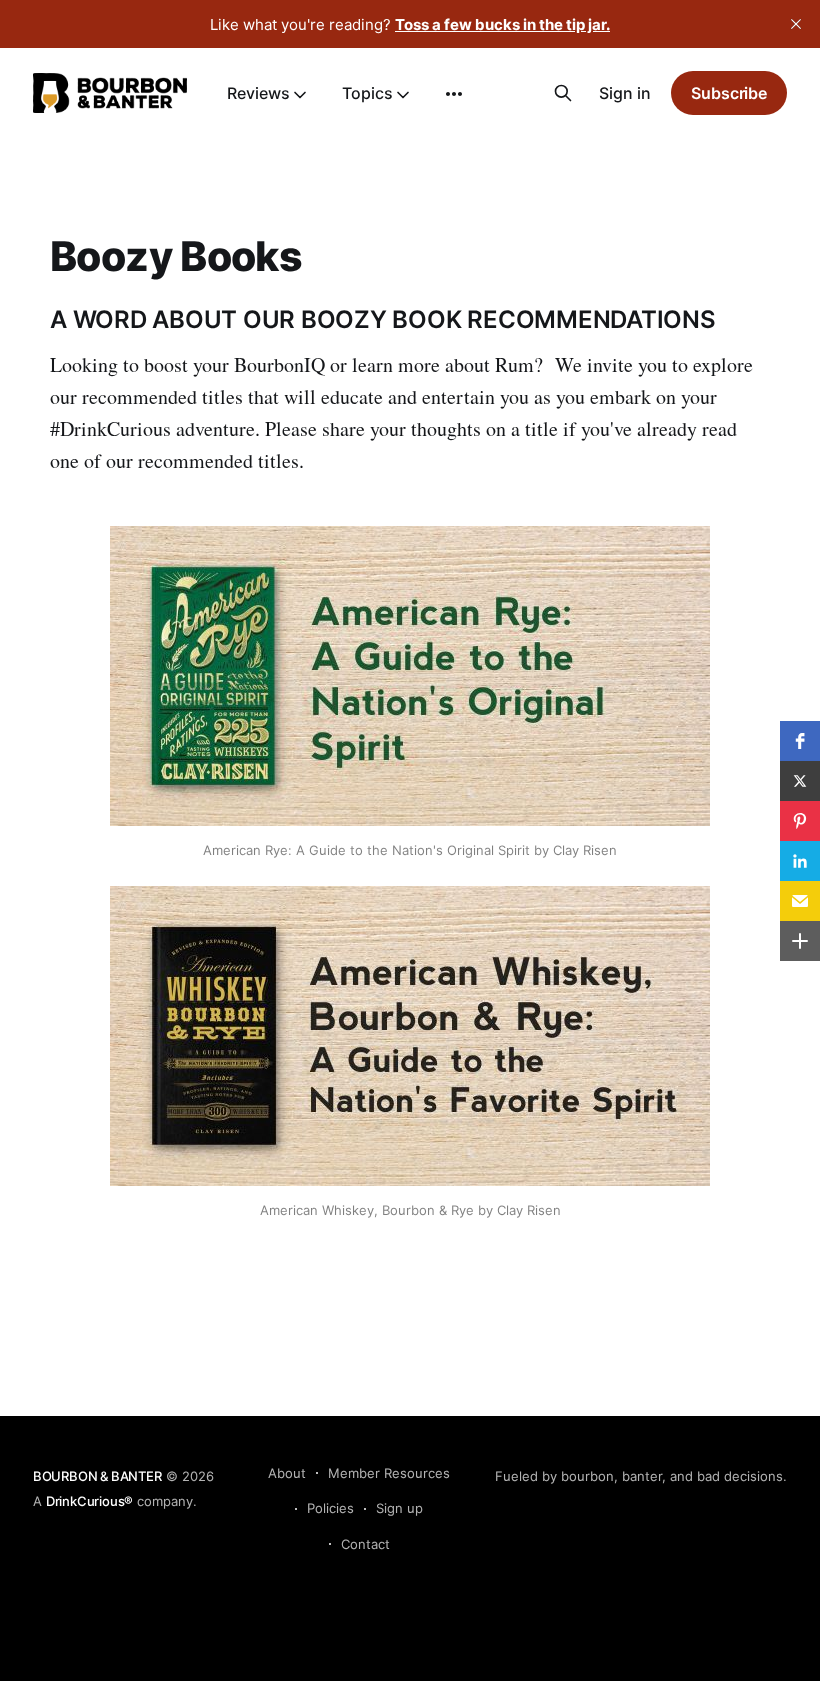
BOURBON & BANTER (97, 1476)
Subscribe (729, 93)
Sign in (625, 93)
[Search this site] (563, 93)
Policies (330, 1508)
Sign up (399, 1508)
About (287, 1473)
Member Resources (389, 1473)
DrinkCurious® (89, 1501)
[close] (796, 24)
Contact (365, 1544)
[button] (800, 741)
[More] (454, 94)
